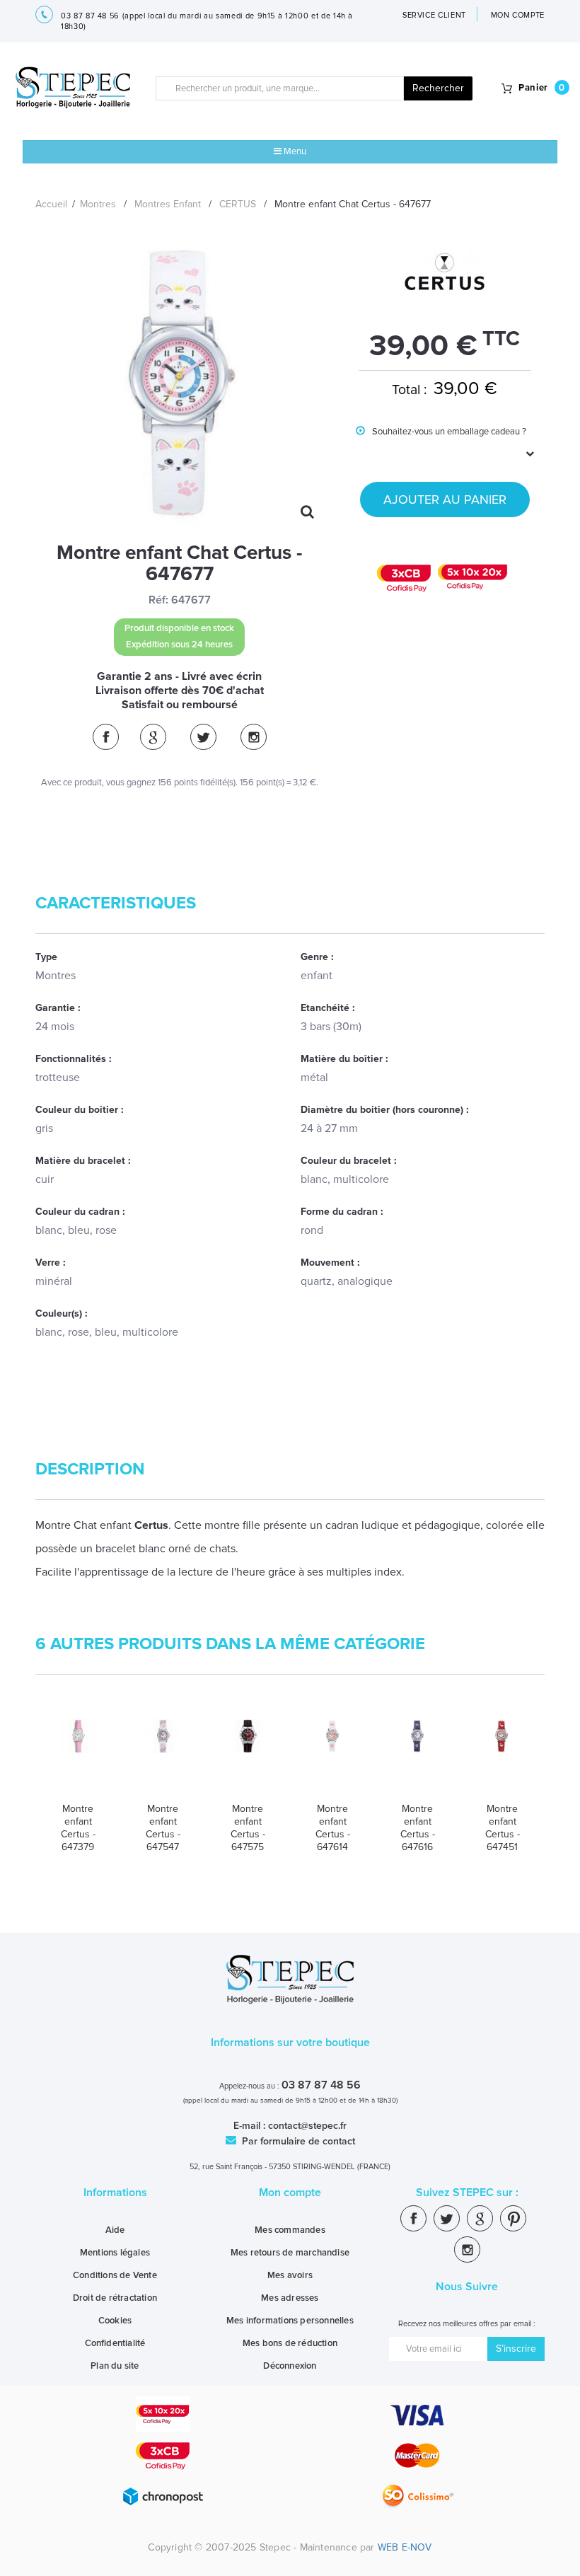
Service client (434, 15)
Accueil (51, 204)
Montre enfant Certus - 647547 (163, 1828)
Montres (98, 204)
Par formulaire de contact (297, 2141)
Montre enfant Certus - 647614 (333, 1828)
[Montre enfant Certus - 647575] (248, 1755)
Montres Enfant (168, 204)
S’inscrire (516, 2349)
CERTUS (238, 204)
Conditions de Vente (115, 2275)
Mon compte (290, 2193)
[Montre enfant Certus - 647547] (163, 1755)
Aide (115, 2230)
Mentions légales (115, 2253)
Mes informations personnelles (290, 2321)
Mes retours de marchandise (290, 2253)
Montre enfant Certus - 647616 (418, 1828)
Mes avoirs (290, 2275)
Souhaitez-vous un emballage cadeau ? (441, 442)
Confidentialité (115, 2343)
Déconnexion (290, 2366)
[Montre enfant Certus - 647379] (78, 1755)
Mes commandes (290, 2230)
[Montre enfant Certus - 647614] (332, 1755)
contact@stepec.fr (307, 2126)
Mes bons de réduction (290, 2343)
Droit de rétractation (115, 2298)
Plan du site (115, 2366)
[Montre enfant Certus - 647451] (502, 1755)
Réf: (158, 600)
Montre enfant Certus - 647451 (503, 1828)
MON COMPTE (518, 15)
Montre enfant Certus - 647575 (248, 1828)
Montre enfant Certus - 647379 (78, 1828)
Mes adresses (290, 2298)
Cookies (115, 2321)
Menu (294, 151)
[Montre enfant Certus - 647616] (417, 1755)
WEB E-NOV (405, 2547)
